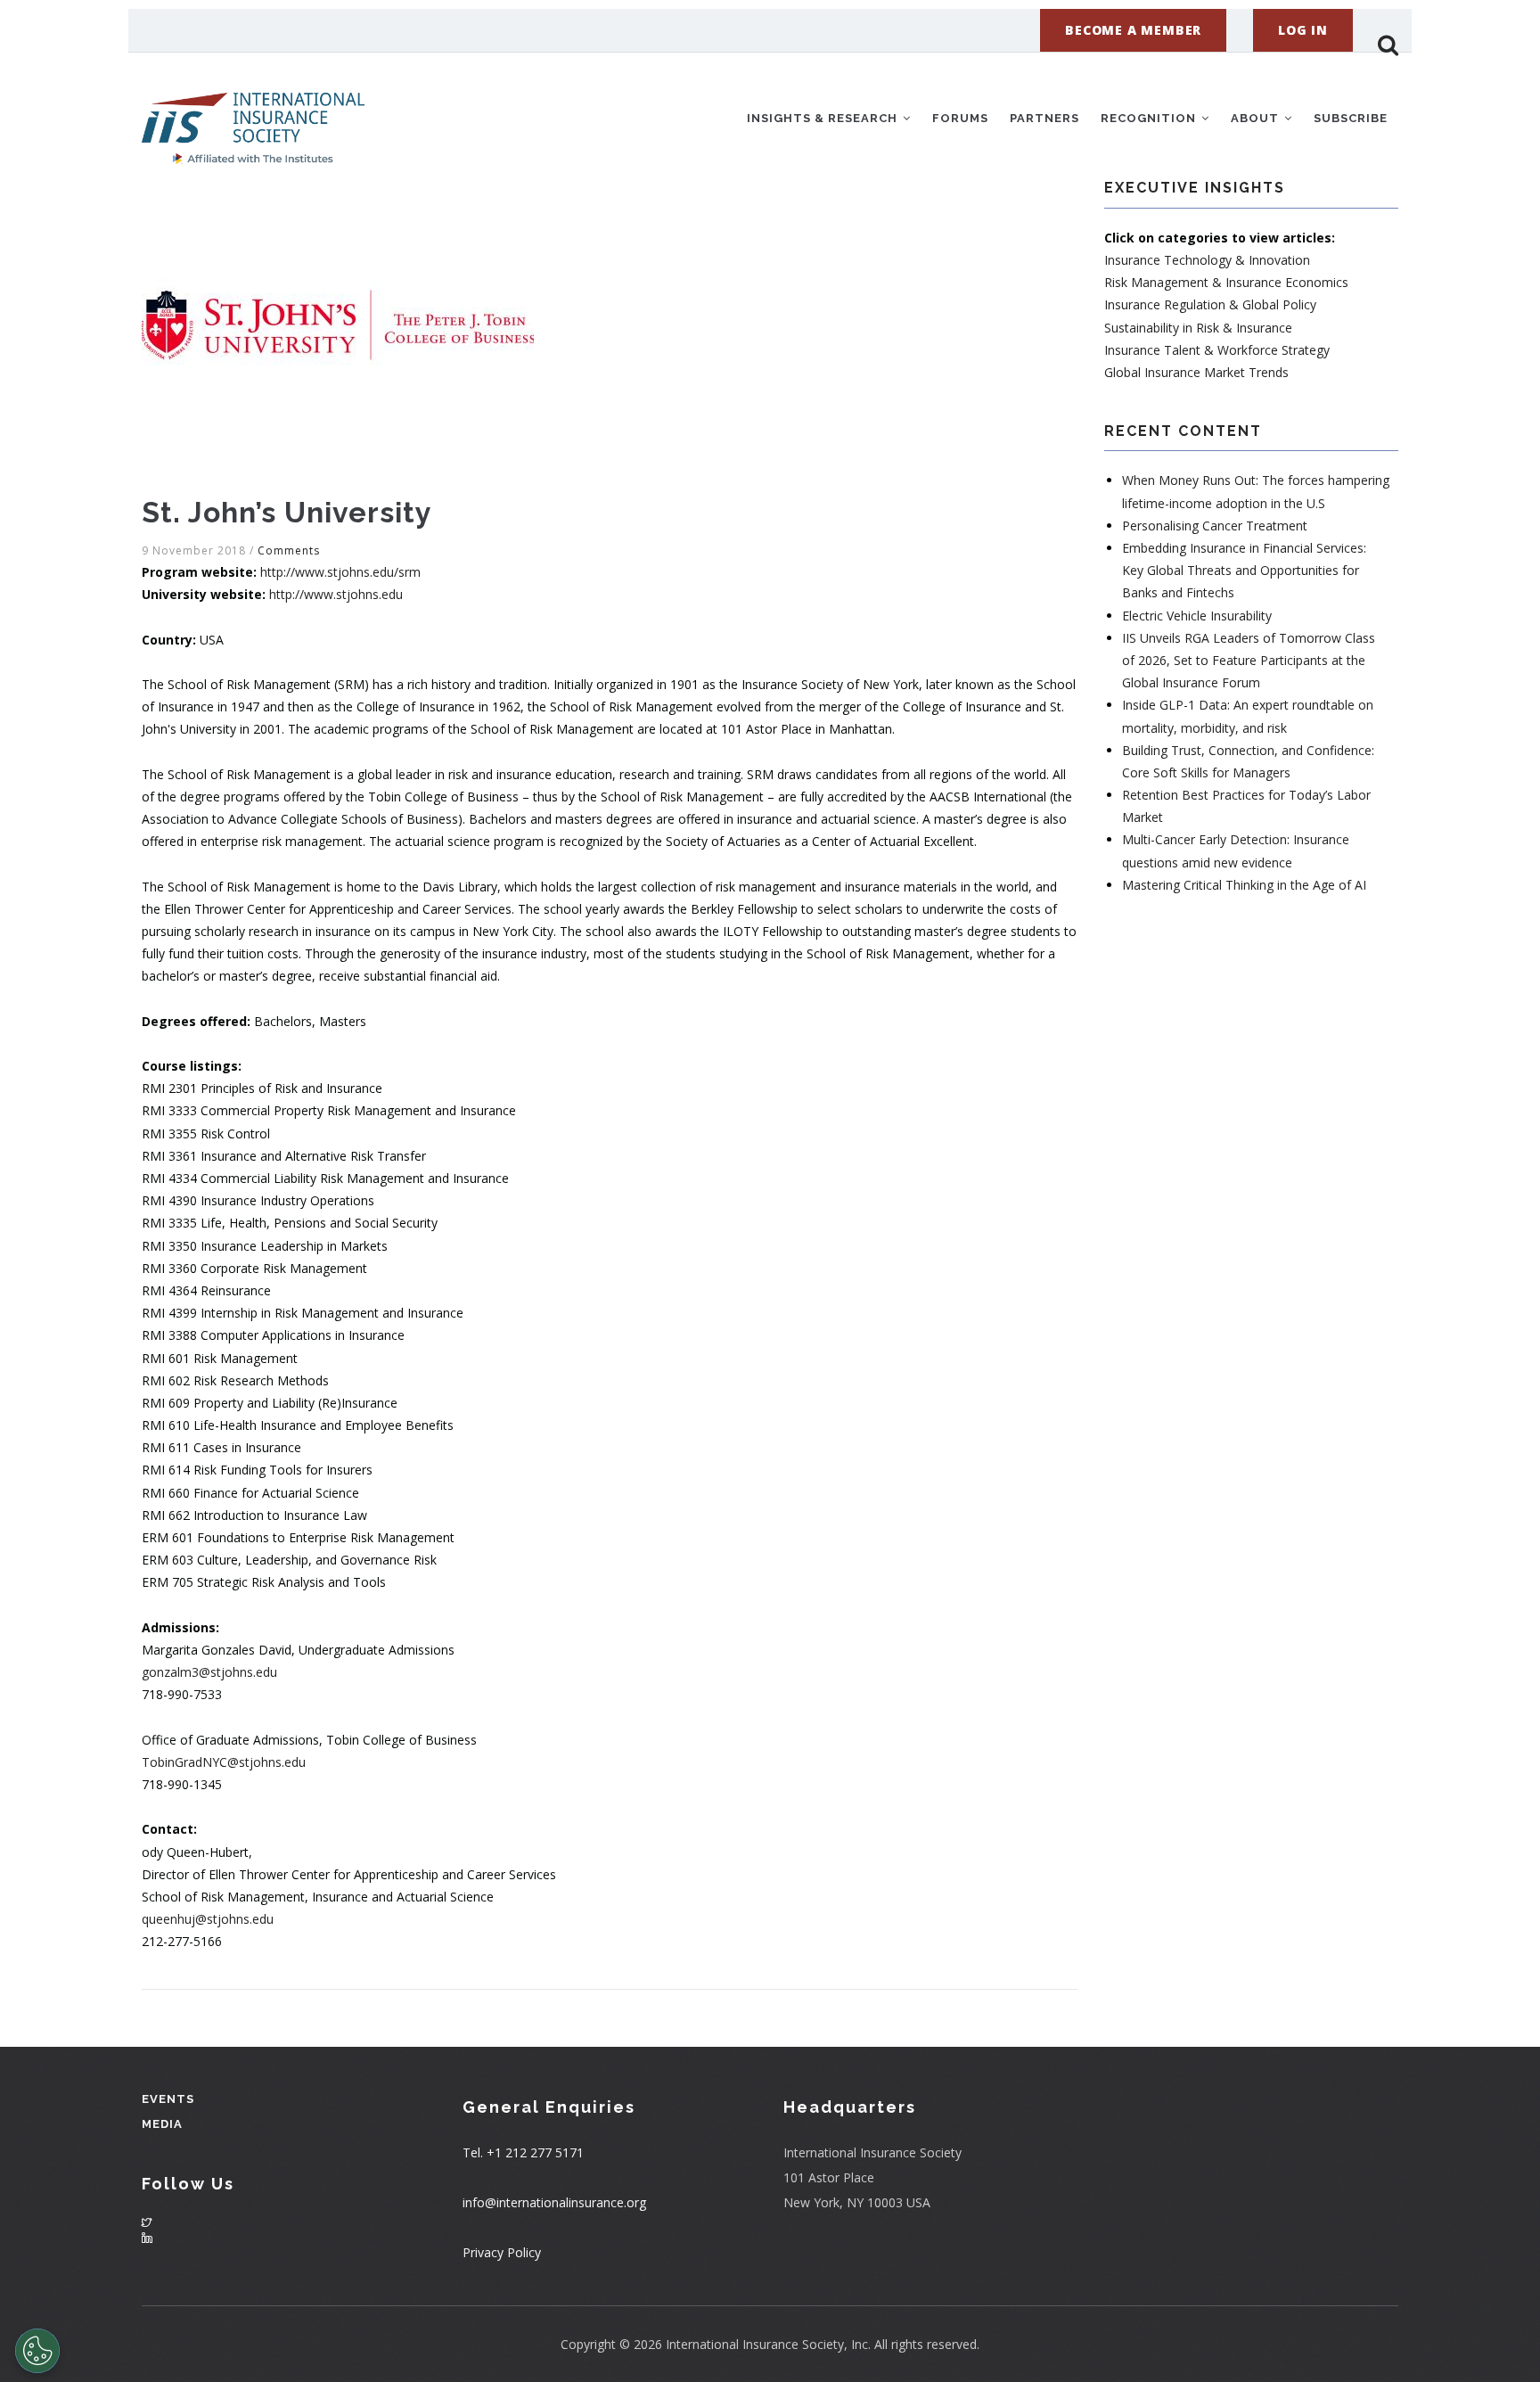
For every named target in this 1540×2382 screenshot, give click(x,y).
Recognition (1150, 118)
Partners (1044, 118)
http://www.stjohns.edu (336, 594)
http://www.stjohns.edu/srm (340, 572)
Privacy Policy (502, 2252)
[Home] (253, 115)
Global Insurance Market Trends (1196, 372)
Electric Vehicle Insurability (1197, 616)
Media (162, 2124)
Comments (289, 550)
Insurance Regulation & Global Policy (1210, 304)
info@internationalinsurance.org (554, 2202)
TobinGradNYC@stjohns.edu (224, 1762)
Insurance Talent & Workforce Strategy (1217, 350)
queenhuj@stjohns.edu (208, 1919)
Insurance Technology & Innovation (1207, 260)
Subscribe (1351, 118)
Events (168, 2099)
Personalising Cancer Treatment (1215, 526)
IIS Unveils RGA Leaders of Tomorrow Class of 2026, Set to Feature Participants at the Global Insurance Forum (1249, 660)
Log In (1303, 30)
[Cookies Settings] (37, 2351)
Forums (960, 118)
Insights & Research (824, 118)
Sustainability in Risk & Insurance (1198, 328)
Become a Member (1133, 30)
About (1257, 118)
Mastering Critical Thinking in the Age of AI (1244, 885)
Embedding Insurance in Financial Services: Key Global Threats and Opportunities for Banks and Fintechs (1244, 570)
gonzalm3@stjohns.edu (209, 1672)
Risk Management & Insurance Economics (1226, 282)
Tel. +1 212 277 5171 (523, 2152)
